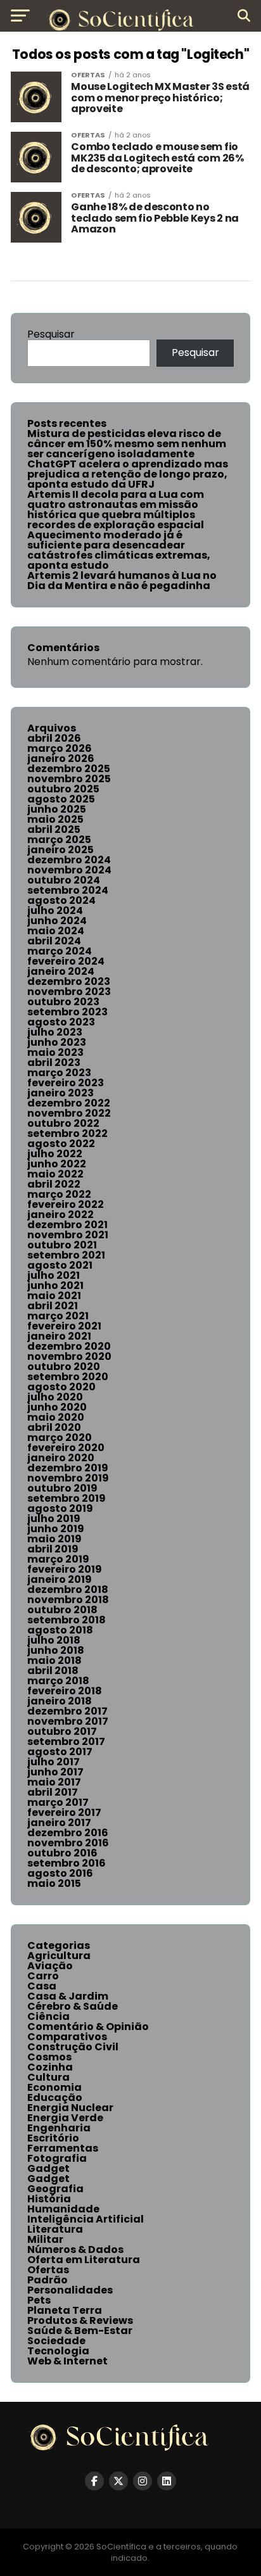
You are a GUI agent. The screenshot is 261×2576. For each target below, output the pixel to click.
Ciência (48, 2016)
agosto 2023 (61, 1022)
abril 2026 (54, 738)
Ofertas (48, 2270)
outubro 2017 (62, 1731)
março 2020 (60, 1437)
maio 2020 (56, 1417)
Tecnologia (58, 2351)
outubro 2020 (64, 1367)
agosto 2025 (61, 799)
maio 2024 (56, 931)
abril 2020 (54, 1427)
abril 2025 (54, 829)
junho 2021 (55, 1285)
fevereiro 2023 (66, 1083)
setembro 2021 (66, 1255)
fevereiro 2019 (65, 1569)
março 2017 (58, 1802)
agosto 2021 (60, 1265)
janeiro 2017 (59, 1823)
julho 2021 (54, 1275)
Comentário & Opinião (88, 2027)
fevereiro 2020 (66, 1448)
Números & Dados (75, 2249)
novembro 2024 (69, 870)
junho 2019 (56, 1529)
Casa (42, 1986)
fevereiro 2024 (66, 961)
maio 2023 (55, 1052)
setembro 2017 (66, 1742)
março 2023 (59, 1073)
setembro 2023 (67, 1012)
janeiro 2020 (61, 1458)
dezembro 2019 (68, 1468)
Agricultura (59, 1956)
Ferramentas (63, 2148)
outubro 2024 (64, 880)
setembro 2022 (67, 1133)
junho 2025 (57, 809)
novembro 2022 (69, 1113)
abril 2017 (53, 1792)
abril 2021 (53, 1306)
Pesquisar (51, 334)
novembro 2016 (68, 1843)
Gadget (48, 2168)
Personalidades (70, 2290)
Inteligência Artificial (86, 2219)
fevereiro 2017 (64, 1812)
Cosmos (49, 2057)
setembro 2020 (68, 1377)
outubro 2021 (62, 1245)
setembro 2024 (68, 890)
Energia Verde (65, 2118)
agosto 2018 (60, 1630)
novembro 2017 (68, 1721)
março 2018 (58, 1681)
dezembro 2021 (67, 1225)
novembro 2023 (69, 992)
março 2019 (58, 1559)
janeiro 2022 (60, 1215)
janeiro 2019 (60, 1579)
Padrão (48, 2280)
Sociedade (56, 2341)
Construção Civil (73, 2047)
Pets (39, 2300)
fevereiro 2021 (64, 1326)
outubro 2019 (62, 1488)
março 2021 (58, 1316)
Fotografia (57, 2158)
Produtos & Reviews (80, 2320)
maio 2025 (55, 819)
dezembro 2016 (68, 1833)
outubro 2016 (62, 1853)
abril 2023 (54, 1063)
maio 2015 (54, 1883)
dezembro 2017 (67, 1711)
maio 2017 (54, 1782)
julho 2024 (55, 910)
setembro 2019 (67, 1498)
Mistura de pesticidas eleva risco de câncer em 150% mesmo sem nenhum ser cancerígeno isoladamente (127, 444)
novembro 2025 (69, 779)
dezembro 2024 (69, 860)
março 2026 (60, 748)
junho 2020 (57, 1407)
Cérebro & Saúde (73, 2006)
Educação (55, 2097)
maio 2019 (54, 1539)
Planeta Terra (65, 2310)
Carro (43, 1976)
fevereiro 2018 (65, 1691)
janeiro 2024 (61, 971)
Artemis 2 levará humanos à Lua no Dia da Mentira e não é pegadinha (122, 581)
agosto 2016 (60, 1873)
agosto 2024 (61, 900)
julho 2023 (55, 1032)
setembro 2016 (67, 1863)
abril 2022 (54, 1184)
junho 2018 (56, 1650)
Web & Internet (67, 2361)
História (49, 2199)
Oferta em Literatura (84, 2260)
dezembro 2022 (69, 1103)
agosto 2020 (61, 1387)
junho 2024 (57, 921)
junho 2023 (57, 1042)
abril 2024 (54, 941)
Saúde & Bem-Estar (80, 2331)
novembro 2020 (69, 1356)
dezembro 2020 (69, 1346)
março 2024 (60, 951)
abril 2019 (53, 1549)
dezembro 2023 (69, 981)
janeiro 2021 (59, 1336)
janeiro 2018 (60, 1701)
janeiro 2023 (60, 1093)
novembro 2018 (68, 1600)
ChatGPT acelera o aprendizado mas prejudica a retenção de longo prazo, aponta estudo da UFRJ (128, 474)
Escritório (53, 2138)
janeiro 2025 (60, 850)
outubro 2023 (63, 1002)
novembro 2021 (68, 1235)
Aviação (50, 1966)
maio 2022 (55, 1174)
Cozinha (50, 2067)
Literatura (55, 2229)
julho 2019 (54, 1519)
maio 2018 (54, 1660)
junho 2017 (55, 1772)
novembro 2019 (68, 1478)
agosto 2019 (60, 1508)
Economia (54, 2087)
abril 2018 (53, 1671)
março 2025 (59, 840)
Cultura (48, 2077)
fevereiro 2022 (66, 1204)
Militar (45, 2239)
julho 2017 (54, 1762)
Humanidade (63, 2209)
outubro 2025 (63, 789)
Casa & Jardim (68, 1996)
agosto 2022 (61, 1144)
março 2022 (59, 1194)
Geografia (55, 2189)
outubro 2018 (62, 1610)
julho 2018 (54, 1640)
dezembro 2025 (69, 769)
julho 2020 (55, 1397)
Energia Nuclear (70, 2108)
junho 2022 (57, 1164)
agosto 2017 (60, 1752)
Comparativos (67, 2037)
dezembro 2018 (68, 1589)
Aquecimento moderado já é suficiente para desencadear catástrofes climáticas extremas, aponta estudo (119, 550)
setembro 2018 (67, 1620)
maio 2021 (54, 1296)
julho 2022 (55, 1154)
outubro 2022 (63, 1123)
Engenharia (59, 2128)
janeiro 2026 (61, 758)
